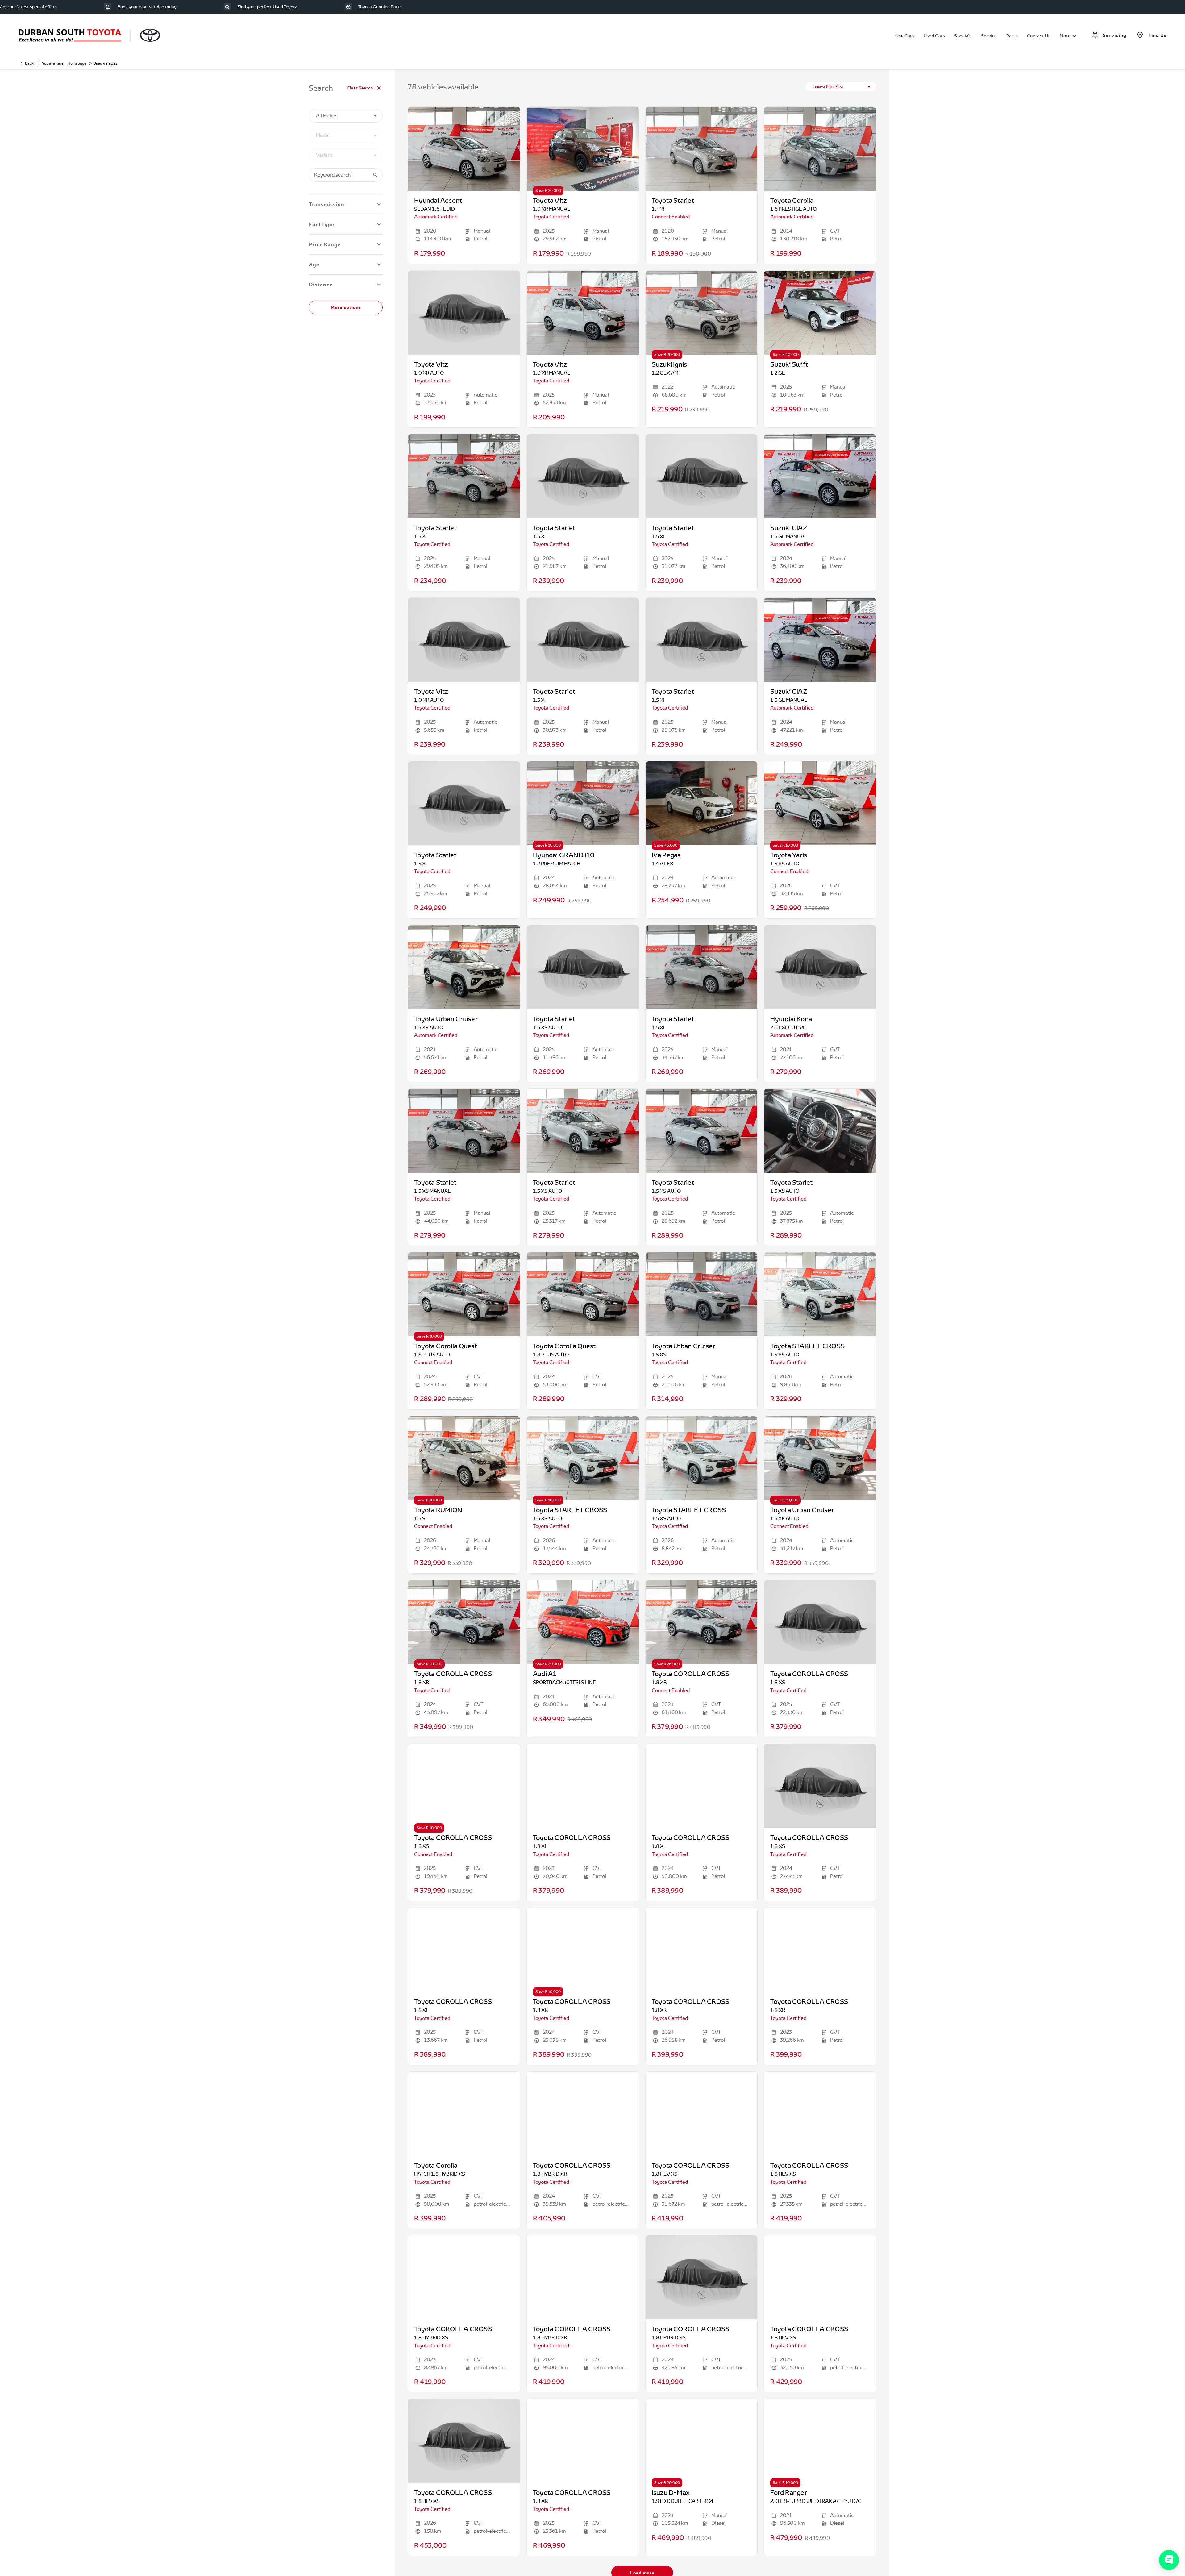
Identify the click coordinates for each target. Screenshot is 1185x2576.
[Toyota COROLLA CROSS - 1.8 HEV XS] (702, 2114)
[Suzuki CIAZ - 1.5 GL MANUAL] (820, 476)
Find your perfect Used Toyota (267, 7)
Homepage (77, 63)
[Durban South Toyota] (70, 35)
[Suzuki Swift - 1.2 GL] (820, 313)
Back (29, 63)
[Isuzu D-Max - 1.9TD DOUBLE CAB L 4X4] (702, 2441)
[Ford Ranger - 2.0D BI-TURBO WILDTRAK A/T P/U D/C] (820, 2441)
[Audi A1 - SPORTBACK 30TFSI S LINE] (583, 1622)
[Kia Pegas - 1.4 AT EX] (702, 803)
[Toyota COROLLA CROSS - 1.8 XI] (583, 1786)
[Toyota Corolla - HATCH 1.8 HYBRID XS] (464, 2114)
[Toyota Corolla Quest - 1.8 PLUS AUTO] (464, 1294)
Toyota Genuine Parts (380, 7)
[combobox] (346, 116)
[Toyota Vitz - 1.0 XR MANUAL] (583, 149)
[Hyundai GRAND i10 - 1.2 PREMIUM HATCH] (583, 803)
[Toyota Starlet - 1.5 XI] (464, 476)
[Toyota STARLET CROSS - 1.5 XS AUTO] (820, 1294)
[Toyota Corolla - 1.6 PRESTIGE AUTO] (820, 149)
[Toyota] (150, 35)
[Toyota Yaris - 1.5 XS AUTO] (820, 803)
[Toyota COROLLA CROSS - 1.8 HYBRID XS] (464, 2277)
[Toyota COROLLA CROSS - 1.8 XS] (464, 1786)
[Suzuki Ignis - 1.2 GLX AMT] (702, 313)
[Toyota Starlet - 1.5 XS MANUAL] (464, 1131)
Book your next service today (147, 7)
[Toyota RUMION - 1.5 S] (464, 1458)
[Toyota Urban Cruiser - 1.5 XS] (702, 1294)
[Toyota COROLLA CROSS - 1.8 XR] (464, 1622)
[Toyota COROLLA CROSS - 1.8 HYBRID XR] (583, 2114)
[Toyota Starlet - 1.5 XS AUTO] (583, 1131)
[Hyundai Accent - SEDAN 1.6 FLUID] (464, 149)
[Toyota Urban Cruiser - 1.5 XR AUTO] (464, 967)
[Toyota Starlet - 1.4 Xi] (702, 149)
